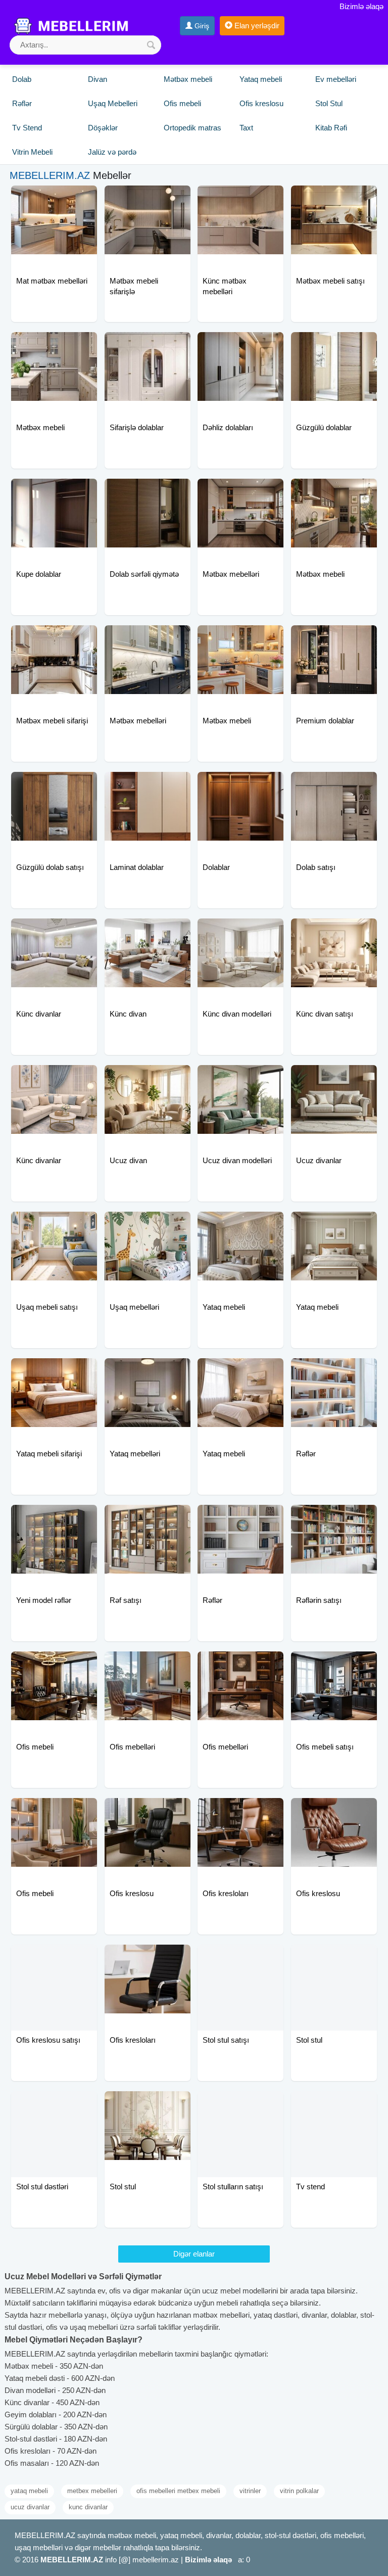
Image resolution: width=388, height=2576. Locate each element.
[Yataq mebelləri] (148, 1371)
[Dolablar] (240, 785)
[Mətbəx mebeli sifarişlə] (148, 198)
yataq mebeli (29, 2491)
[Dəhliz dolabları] (240, 345)
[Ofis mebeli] (54, 1664)
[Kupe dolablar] (54, 491)
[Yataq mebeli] (240, 1224)
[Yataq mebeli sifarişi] (54, 1371)
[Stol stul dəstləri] (54, 2104)
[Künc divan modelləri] (240, 931)
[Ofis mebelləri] (148, 1664)
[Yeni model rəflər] (54, 1517)
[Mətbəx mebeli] (54, 345)
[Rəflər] (334, 1371)
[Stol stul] (334, 1957)
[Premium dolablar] (334, 638)
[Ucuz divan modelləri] (240, 1078)
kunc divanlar (88, 2507)
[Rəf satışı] (148, 1517)
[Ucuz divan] (148, 1078)
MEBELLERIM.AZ (50, 175)
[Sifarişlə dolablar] (148, 345)
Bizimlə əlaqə (361, 6)
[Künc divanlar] (54, 931)
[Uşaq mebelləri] (148, 1224)
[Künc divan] (148, 931)
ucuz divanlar (30, 2507)
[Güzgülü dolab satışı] (54, 785)
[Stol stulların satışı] (240, 2104)
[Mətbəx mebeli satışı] (334, 198)
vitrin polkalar (299, 2491)
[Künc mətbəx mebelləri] (240, 198)
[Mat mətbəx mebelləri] (54, 198)
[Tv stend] (334, 2104)
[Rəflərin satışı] (334, 1517)
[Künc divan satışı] (334, 931)
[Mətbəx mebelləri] (240, 491)
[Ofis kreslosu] (148, 1811)
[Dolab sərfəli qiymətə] (148, 491)
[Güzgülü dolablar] (334, 345)
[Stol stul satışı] (240, 1957)
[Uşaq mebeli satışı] (54, 1224)
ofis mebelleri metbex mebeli (178, 2491)
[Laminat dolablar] (148, 785)
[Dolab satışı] (334, 785)
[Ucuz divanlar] (334, 1078)
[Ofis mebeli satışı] (334, 1664)
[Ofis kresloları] (240, 1811)
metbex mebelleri (92, 2491)
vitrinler (250, 2491)
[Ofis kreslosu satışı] (54, 1957)
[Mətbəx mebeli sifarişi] (54, 638)
